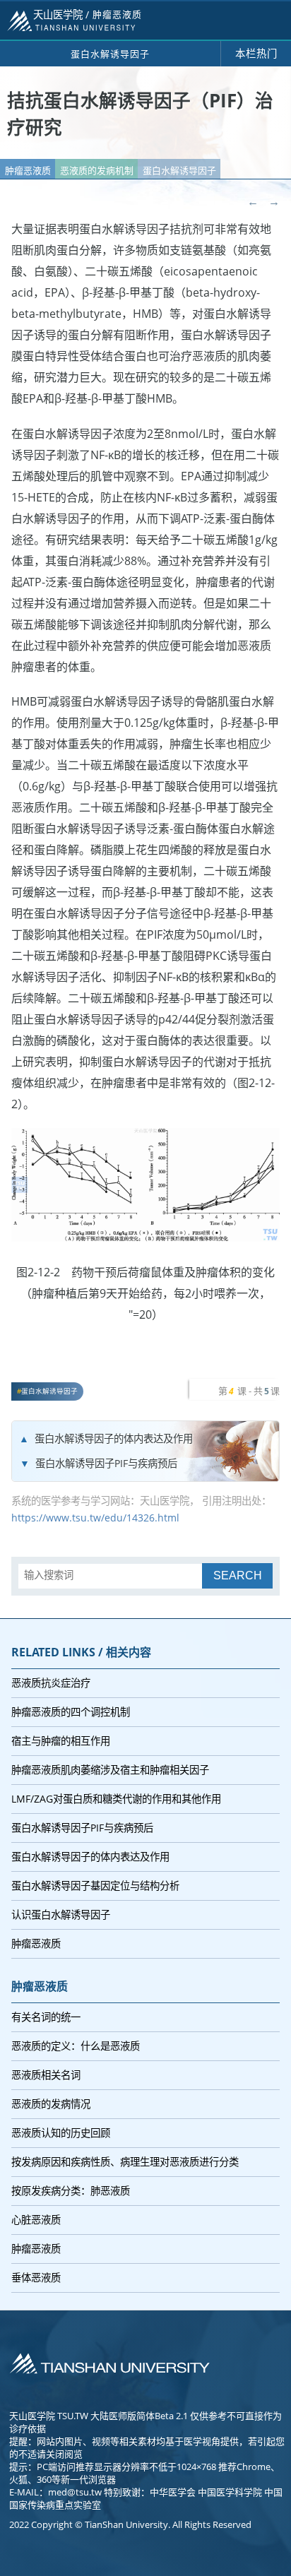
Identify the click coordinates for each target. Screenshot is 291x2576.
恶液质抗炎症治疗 (51, 1683)
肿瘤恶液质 (28, 170)
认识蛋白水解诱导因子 (61, 1915)
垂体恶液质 (36, 2278)
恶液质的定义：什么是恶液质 (76, 2046)
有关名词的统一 (46, 2017)
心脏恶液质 (36, 2220)
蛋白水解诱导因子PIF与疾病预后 (106, 1463)
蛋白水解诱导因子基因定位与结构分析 (95, 1886)
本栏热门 (256, 53)
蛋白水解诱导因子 (179, 170)
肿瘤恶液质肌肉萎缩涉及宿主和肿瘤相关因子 (110, 1770)
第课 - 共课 (249, 1391)
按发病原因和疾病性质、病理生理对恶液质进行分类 (125, 2162)
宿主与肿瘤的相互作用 (61, 1741)
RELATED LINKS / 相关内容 (81, 1652)
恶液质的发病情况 (51, 2104)
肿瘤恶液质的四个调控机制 (71, 1712)
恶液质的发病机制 (97, 170)
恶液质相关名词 (46, 2075)
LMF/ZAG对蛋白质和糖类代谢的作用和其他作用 (116, 1799)
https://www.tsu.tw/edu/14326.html (95, 1518)
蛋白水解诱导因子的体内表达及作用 (114, 1438)
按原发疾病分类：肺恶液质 (71, 2191)
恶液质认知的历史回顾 (61, 2133)
